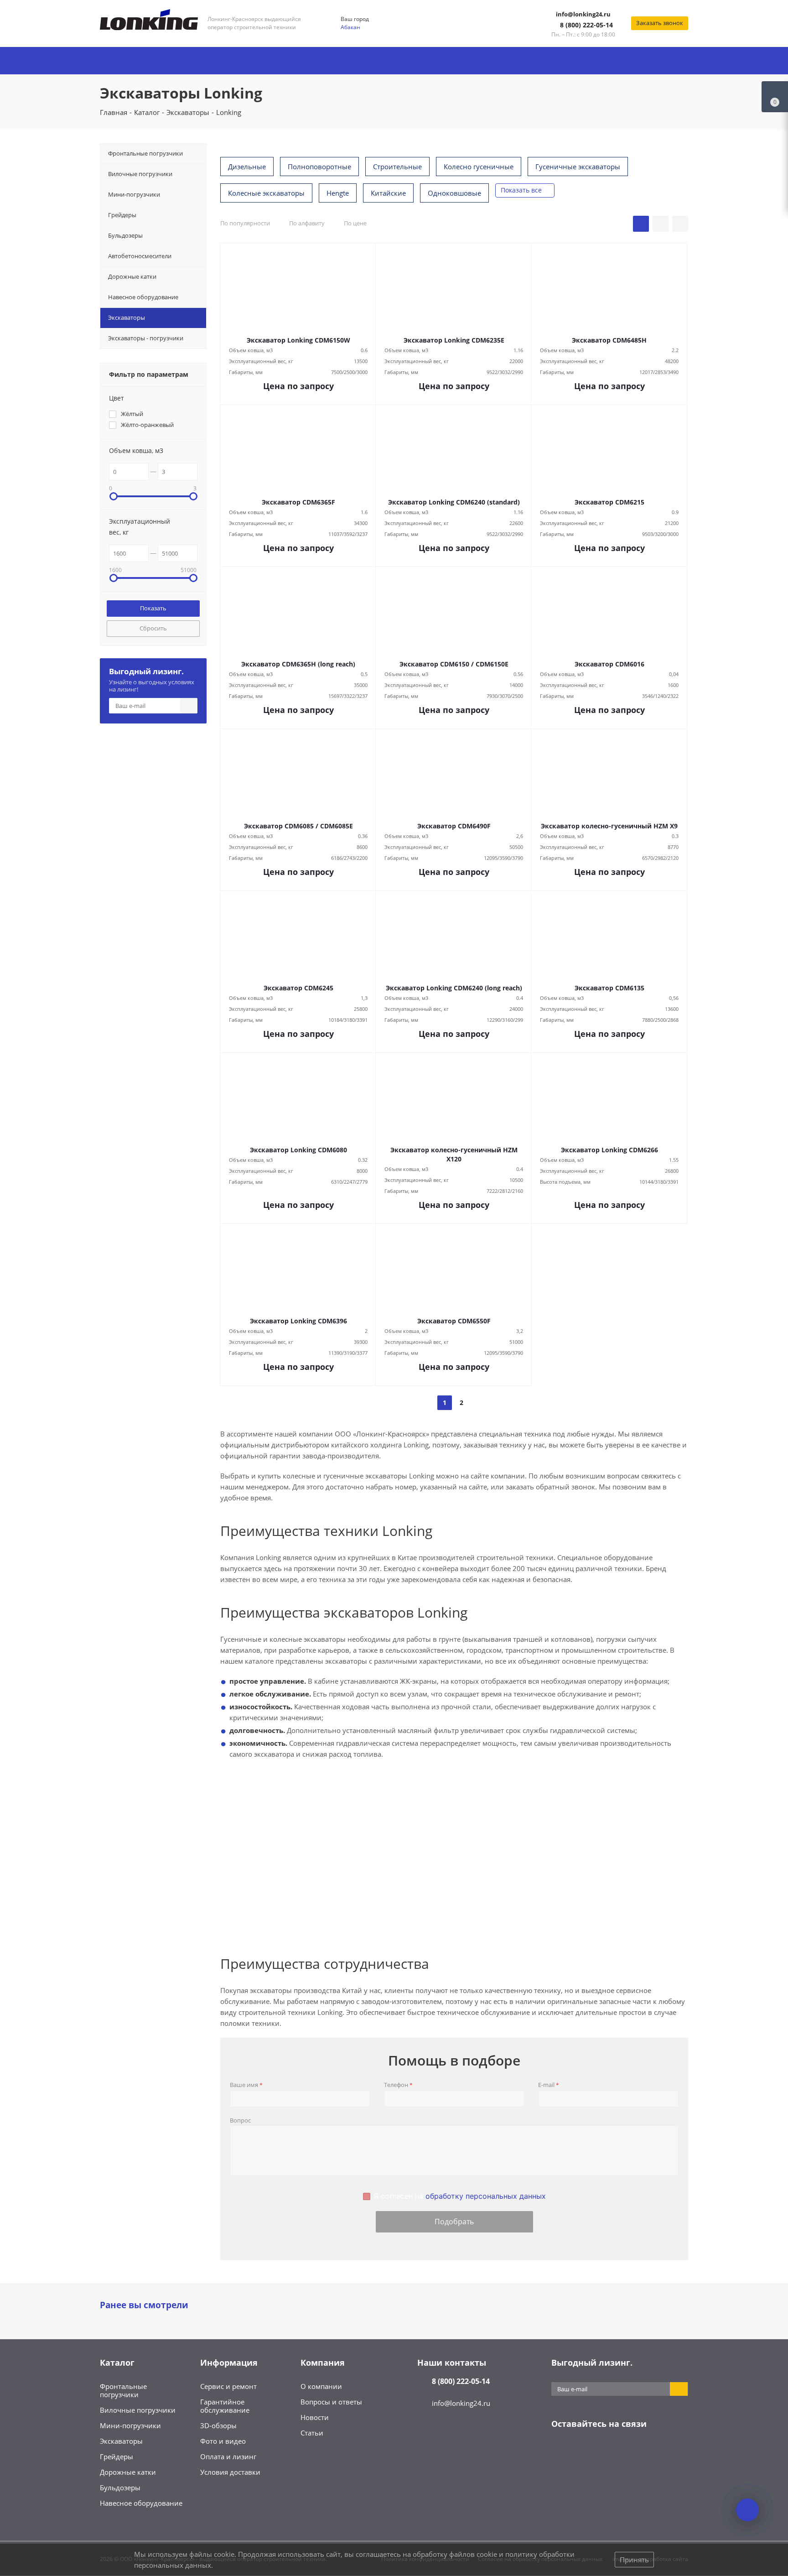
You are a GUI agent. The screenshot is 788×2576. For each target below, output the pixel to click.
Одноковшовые (454, 193)
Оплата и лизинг (228, 2456)
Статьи (312, 2433)
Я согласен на (460, 2196)
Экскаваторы (121, 2441)
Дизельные (247, 167)
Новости (315, 2417)
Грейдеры (117, 2456)
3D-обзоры (218, 2425)
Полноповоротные (319, 167)
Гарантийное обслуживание (225, 2406)
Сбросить (153, 628)
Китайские (388, 193)
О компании (321, 2386)
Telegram (583, 2452)
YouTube (606, 2452)
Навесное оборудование (141, 2503)
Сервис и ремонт (228, 2386)
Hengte (338, 193)
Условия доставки (230, 2472)
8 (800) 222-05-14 (586, 25)
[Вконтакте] (560, 2452)
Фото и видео (223, 2441)
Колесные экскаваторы (266, 193)
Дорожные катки (128, 2472)
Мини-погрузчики (130, 2425)
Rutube (652, 2452)
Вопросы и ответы (331, 2402)
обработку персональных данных (486, 2196)
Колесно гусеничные (479, 167)
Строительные (397, 167)
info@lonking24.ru (583, 14)
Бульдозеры (120, 2488)
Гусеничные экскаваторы (578, 167)
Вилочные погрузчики (138, 2410)
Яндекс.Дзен (629, 2452)
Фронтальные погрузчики (123, 2390)
